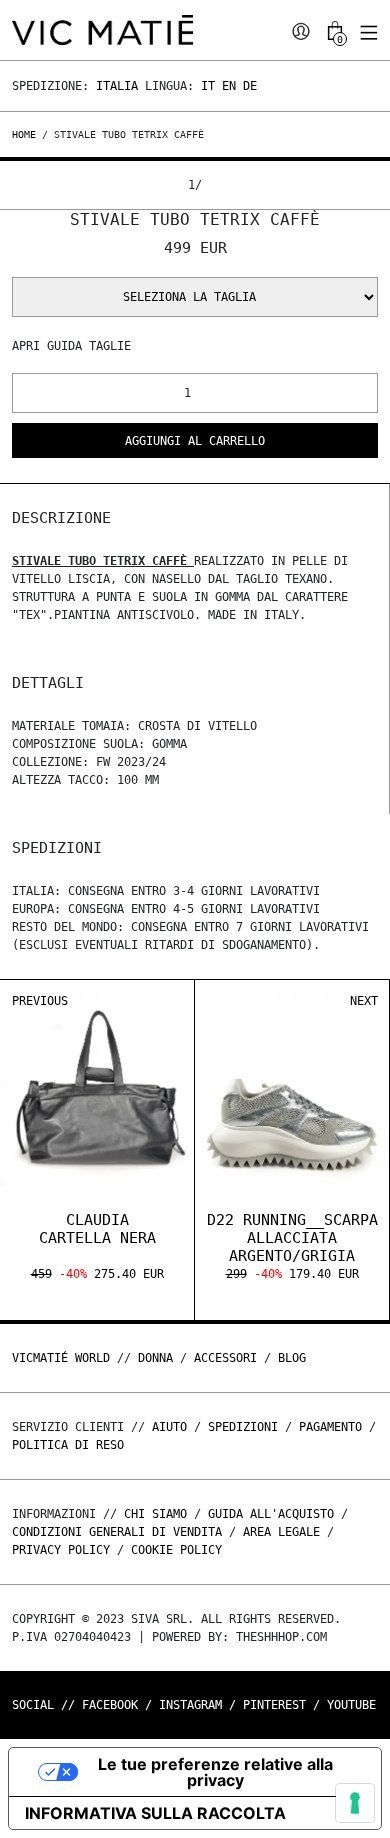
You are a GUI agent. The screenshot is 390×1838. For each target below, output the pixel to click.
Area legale (281, 1532)
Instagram (190, 1705)
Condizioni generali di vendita (117, 1532)
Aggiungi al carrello (195, 441)
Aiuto (169, 1427)
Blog (292, 1358)
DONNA (155, 1358)
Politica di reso (68, 1445)
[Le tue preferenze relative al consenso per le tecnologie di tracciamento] (355, 1803)
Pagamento (330, 1427)
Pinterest (274, 1705)
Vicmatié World (61, 1358)
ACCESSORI (225, 1358)
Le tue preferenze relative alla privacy (215, 1772)
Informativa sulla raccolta (155, 1813)
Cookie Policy (176, 1550)
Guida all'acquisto (271, 1514)
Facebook (110, 1705)
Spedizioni (243, 1427)
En (229, 86)
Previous (40, 1001)
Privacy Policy (61, 1550)
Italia (117, 86)
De (250, 86)
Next (364, 1001)
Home (27, 134)
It (208, 86)
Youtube (351, 1705)
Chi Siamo (155, 1514)
